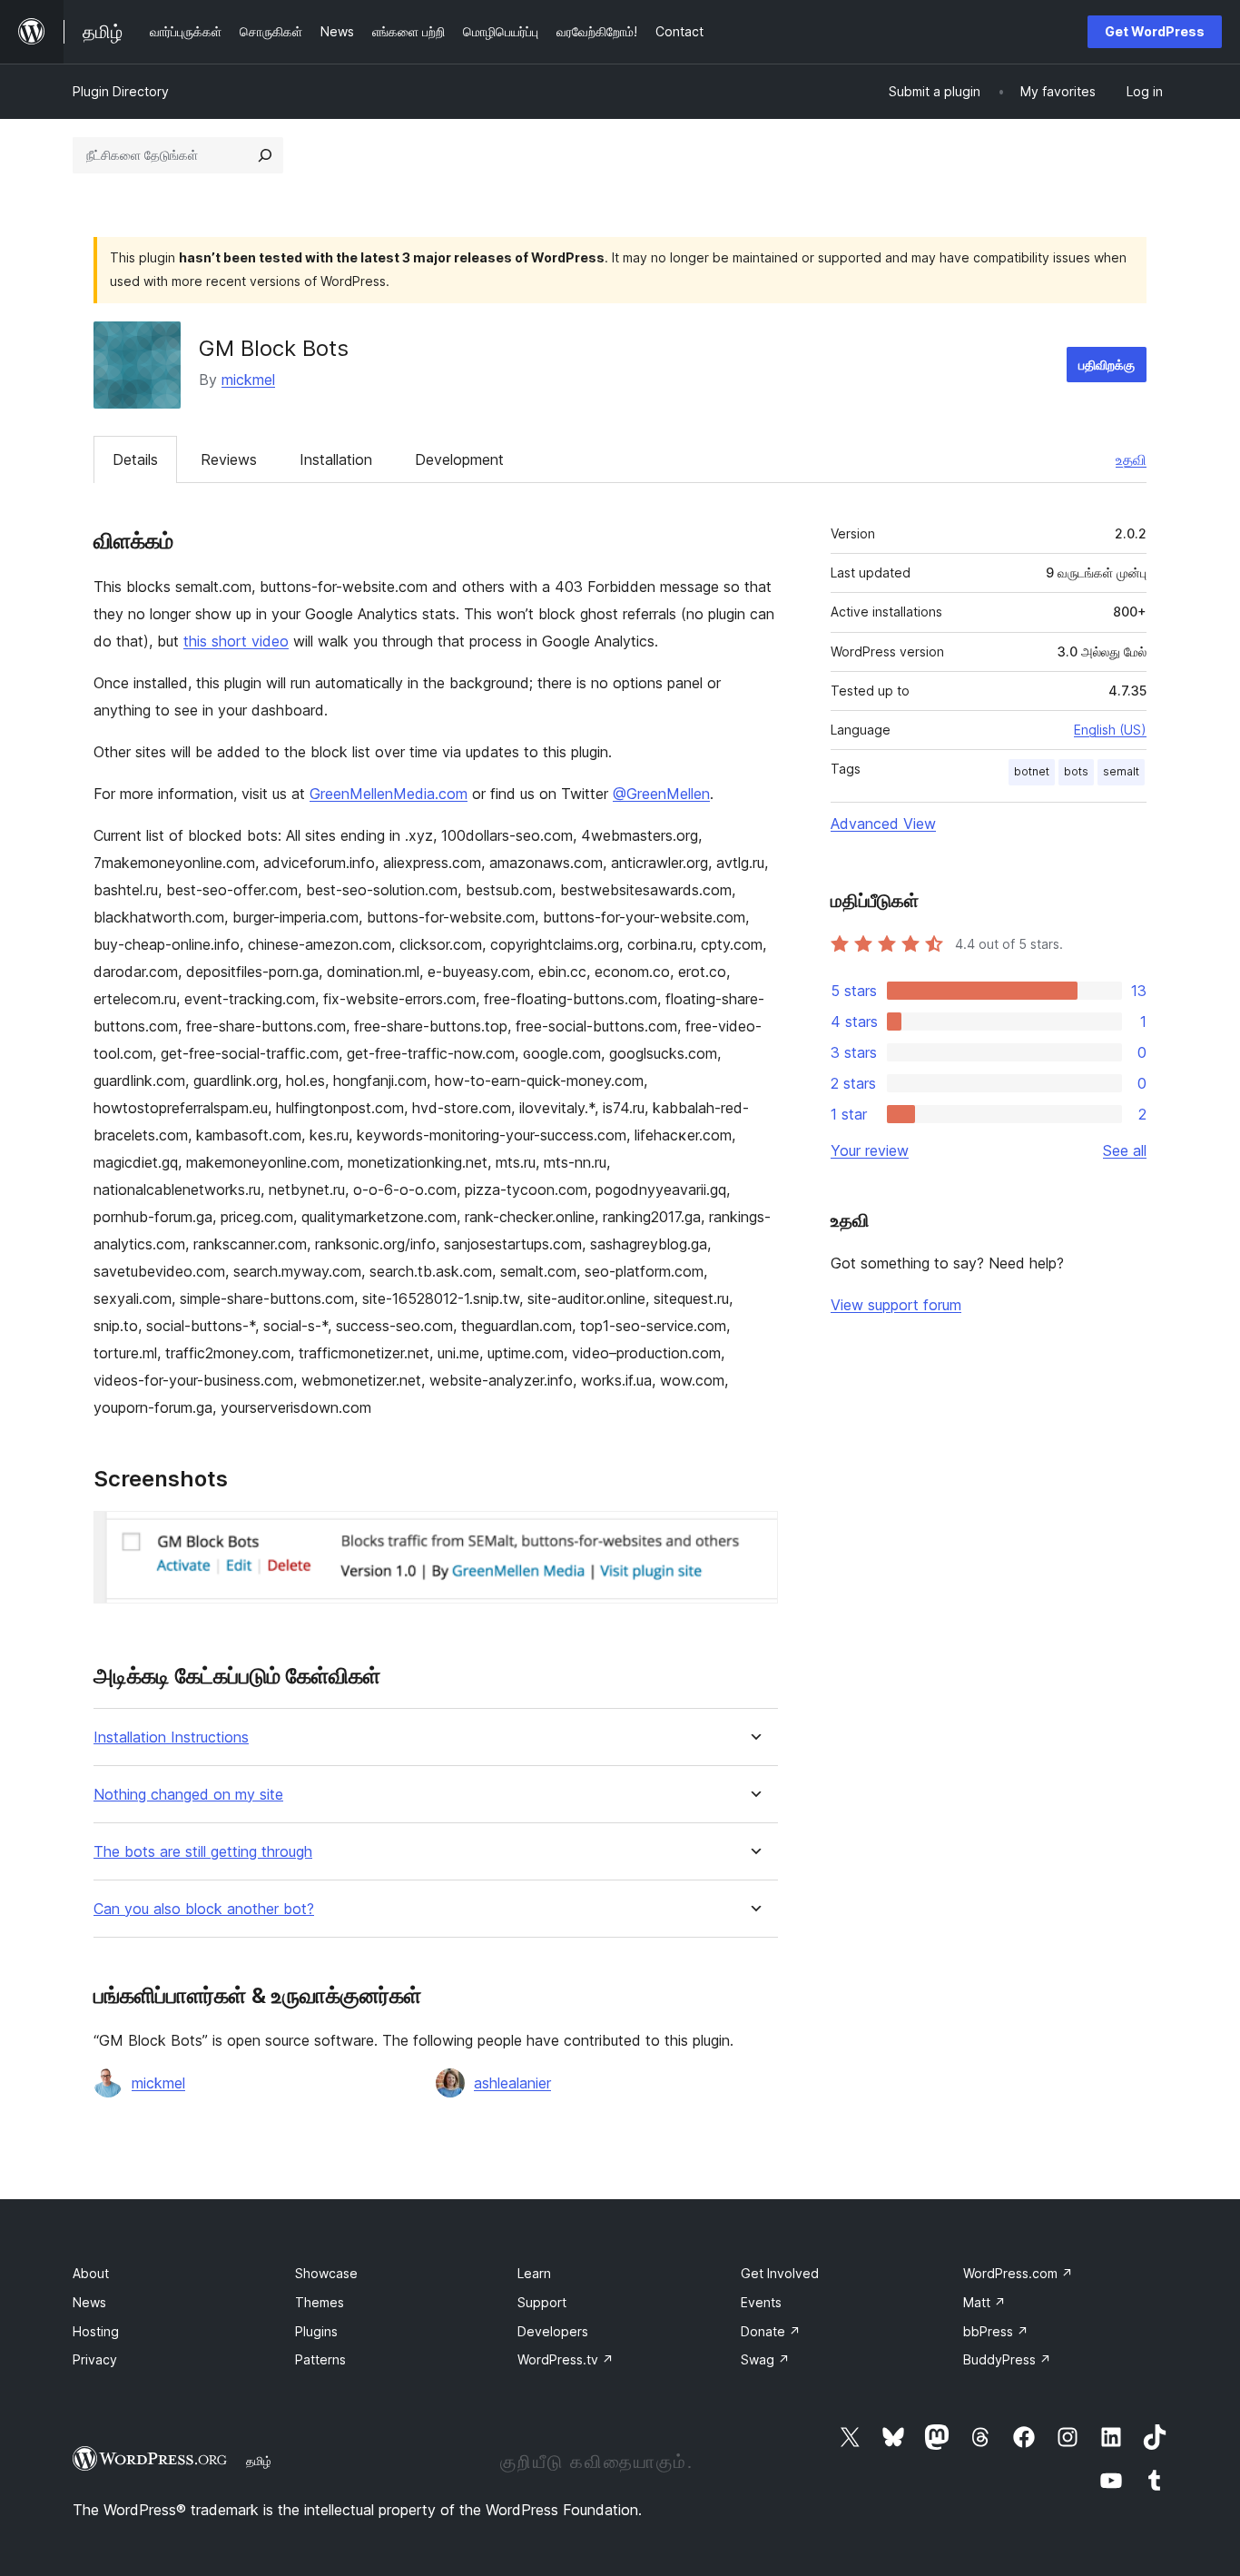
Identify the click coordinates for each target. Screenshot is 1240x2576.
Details (135, 459)
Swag (765, 2359)
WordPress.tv (566, 2359)
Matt (984, 2302)
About (91, 2273)
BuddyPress (1007, 2359)
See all (1125, 1150)
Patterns (320, 2359)
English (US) (1110, 730)
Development (459, 459)
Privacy (95, 2359)
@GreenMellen (661, 794)
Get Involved (780, 2273)
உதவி (1131, 459)
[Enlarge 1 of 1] (753, 1535)
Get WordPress (1155, 31)
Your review (870, 1150)
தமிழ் (259, 2461)
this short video (236, 641)
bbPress (996, 2331)
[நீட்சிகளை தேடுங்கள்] (265, 155)
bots (1076, 771)
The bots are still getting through (203, 1852)
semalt (1121, 771)
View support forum (896, 1305)
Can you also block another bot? (204, 1909)
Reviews (229, 459)
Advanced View (883, 824)
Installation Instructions (171, 1737)
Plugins (316, 2331)
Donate (771, 2331)
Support (542, 2302)
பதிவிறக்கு (1107, 365)
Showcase (326, 2273)
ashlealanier (512, 2083)
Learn (534, 2273)
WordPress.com (1018, 2273)
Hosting (96, 2331)
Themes (320, 2302)
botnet (1032, 771)
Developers (553, 2331)
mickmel (248, 380)
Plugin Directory (121, 91)
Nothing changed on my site (188, 1795)
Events (761, 2302)
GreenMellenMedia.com (389, 794)
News (89, 2302)
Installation (336, 459)
